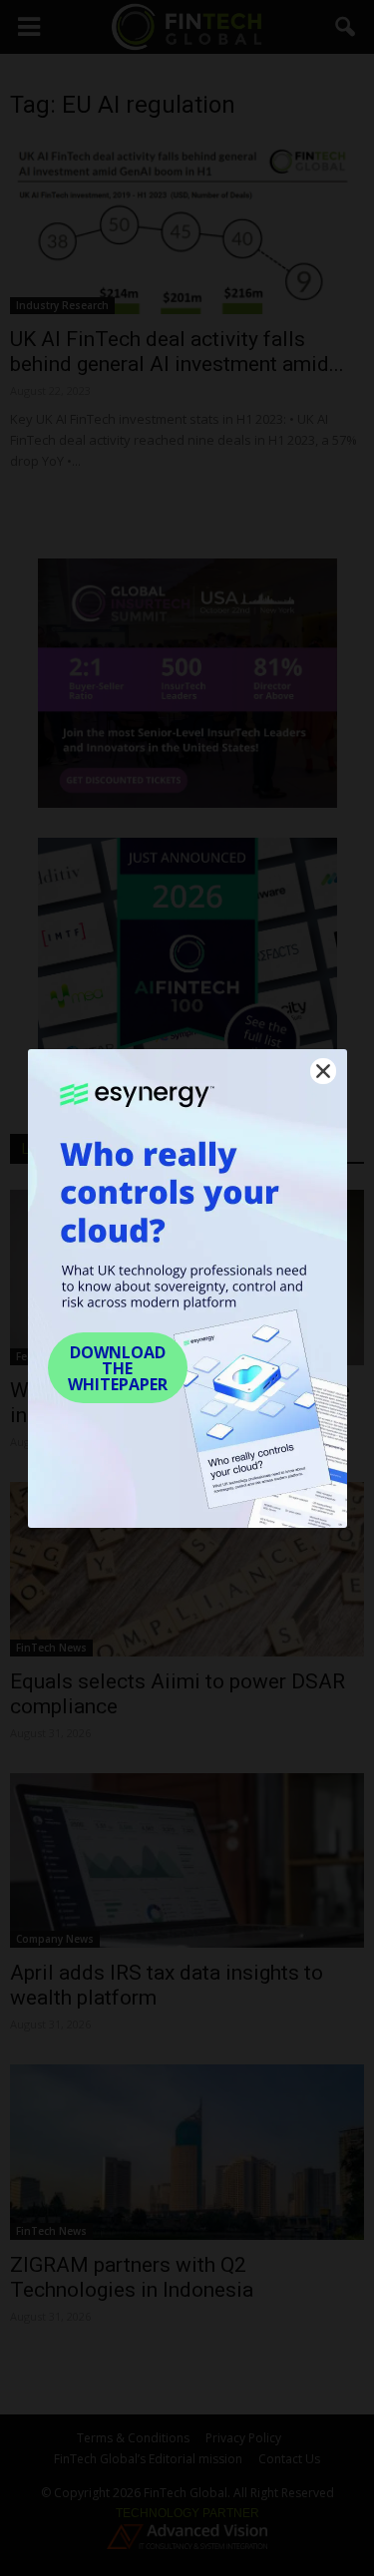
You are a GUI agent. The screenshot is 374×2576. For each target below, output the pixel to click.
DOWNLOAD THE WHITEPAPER (118, 1368)
